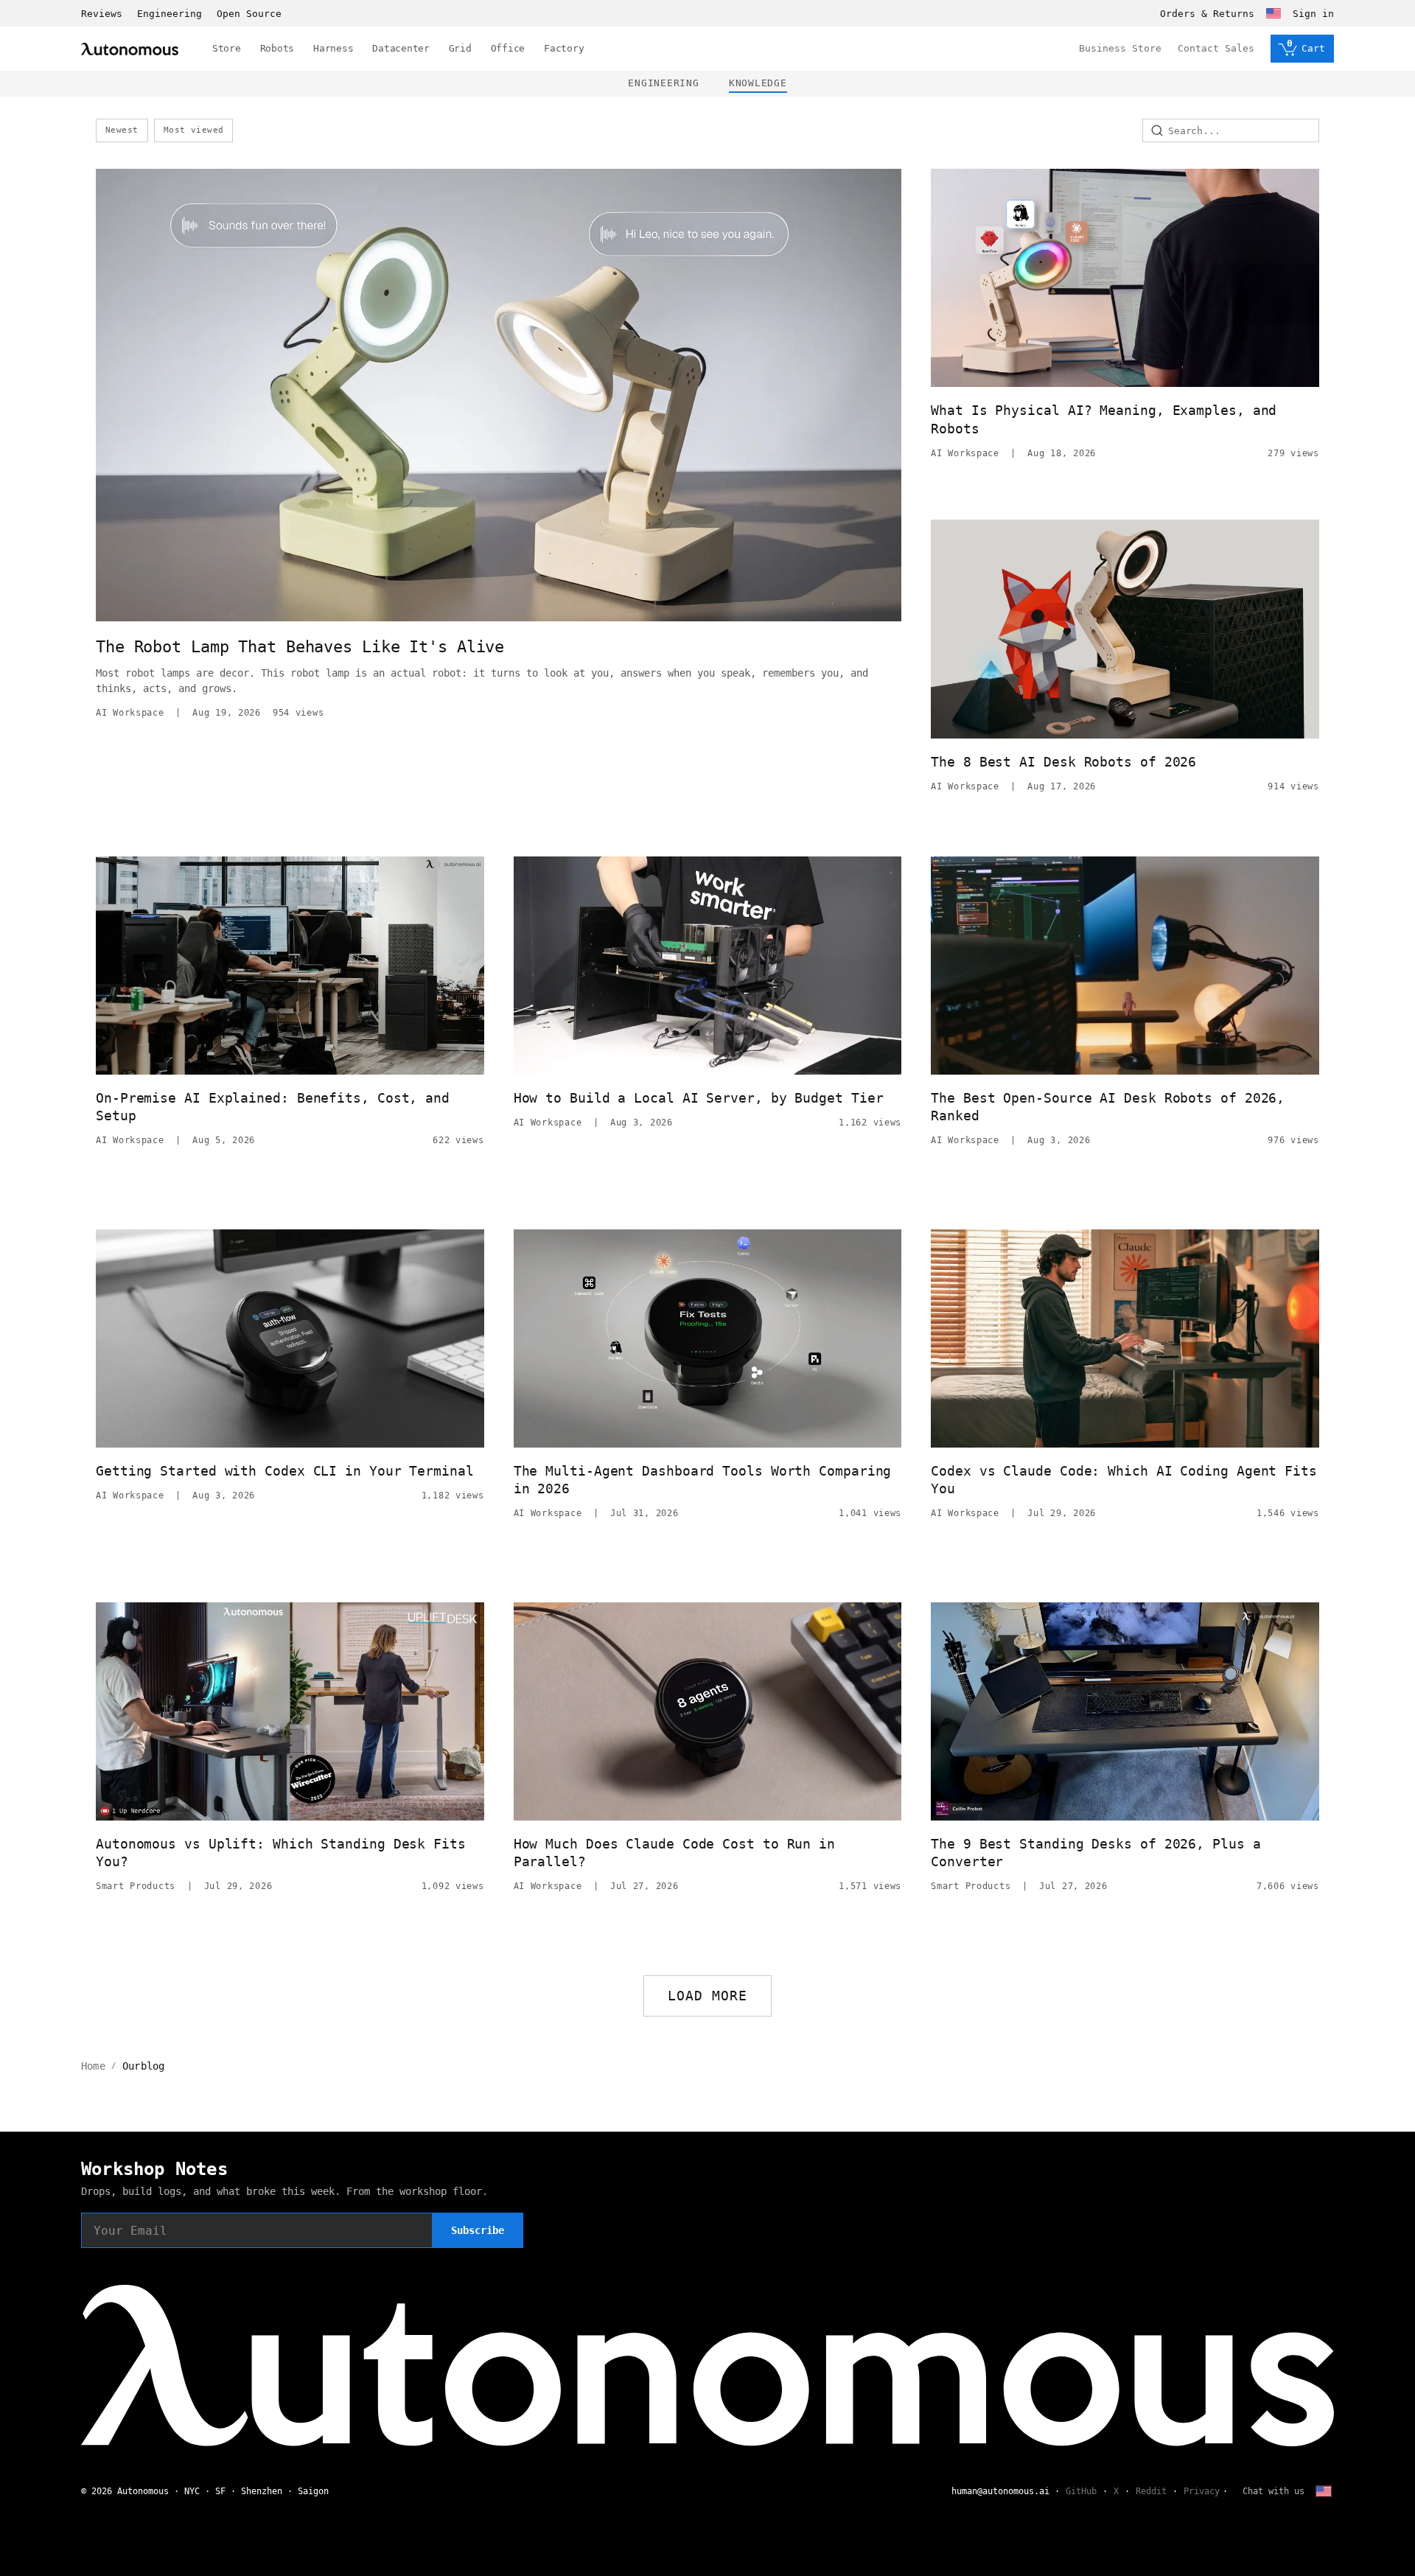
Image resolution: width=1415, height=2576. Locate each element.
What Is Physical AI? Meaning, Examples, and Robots (1104, 419)
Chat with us (1273, 2491)
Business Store (1120, 48)
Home (93, 2066)
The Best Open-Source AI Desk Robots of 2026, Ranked (1108, 1107)
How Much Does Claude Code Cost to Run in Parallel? (674, 1853)
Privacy (1202, 2491)
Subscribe (478, 2230)
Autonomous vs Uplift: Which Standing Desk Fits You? (281, 1853)
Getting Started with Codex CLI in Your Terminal (285, 1471)
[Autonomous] (130, 49)
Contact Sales (1216, 48)
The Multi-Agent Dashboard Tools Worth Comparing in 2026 (703, 1480)
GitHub (1081, 2491)
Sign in (1313, 14)
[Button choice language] (1273, 13)
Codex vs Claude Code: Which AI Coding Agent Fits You (1124, 1480)
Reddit (1151, 2491)
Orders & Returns (1207, 14)
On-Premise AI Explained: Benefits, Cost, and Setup (273, 1107)
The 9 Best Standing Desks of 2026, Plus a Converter (1096, 1853)
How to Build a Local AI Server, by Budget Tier (699, 1098)
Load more (708, 1996)
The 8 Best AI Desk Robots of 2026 (1063, 762)
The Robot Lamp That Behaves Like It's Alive (300, 647)
